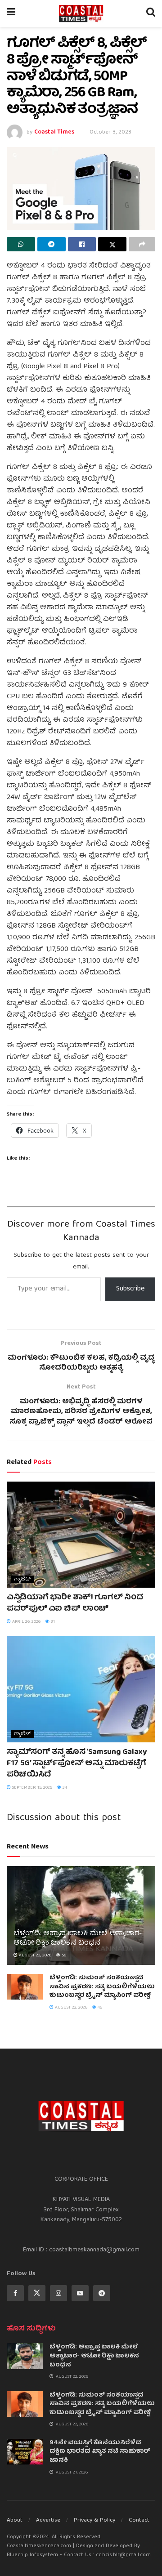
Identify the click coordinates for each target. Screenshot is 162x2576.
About (15, 2520)
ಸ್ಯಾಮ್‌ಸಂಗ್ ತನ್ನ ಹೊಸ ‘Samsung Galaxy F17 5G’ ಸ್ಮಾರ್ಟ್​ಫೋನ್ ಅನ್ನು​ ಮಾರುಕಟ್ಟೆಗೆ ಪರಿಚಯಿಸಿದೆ (77, 1764)
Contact (139, 2520)
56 (63, 1955)
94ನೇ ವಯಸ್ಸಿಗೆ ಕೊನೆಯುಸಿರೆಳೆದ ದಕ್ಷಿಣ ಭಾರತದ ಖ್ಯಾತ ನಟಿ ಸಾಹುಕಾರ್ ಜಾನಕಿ (100, 2452)
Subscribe (130, 1289)
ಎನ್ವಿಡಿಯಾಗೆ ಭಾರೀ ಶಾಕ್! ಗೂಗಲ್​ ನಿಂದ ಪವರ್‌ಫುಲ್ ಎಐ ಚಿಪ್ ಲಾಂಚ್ (75, 1603)
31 (52, 1622)
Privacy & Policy (94, 2520)
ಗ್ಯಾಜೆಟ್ (23, 1579)
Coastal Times (54, 132)
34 (64, 1788)
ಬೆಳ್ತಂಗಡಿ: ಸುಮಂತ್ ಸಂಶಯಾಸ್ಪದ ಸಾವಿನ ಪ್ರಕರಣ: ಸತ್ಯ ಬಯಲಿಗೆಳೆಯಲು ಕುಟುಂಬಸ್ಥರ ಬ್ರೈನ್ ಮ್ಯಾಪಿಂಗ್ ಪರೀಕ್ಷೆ (102, 1987)
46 (99, 2008)
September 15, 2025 (31, 1788)
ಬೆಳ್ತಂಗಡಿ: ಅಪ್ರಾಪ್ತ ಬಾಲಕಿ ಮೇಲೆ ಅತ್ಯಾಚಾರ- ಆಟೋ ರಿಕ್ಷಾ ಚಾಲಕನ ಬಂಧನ (78, 1939)
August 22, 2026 (34, 1955)
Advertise (48, 2520)
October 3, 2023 (110, 132)
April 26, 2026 (26, 1622)
